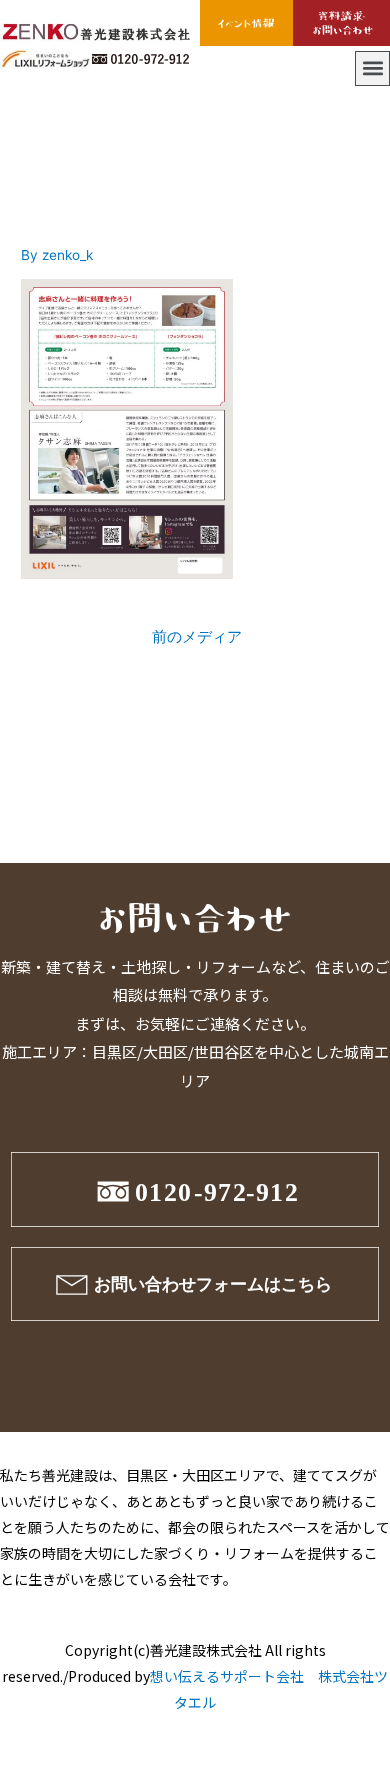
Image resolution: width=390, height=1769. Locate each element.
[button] (372, 68)
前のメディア (197, 637)
